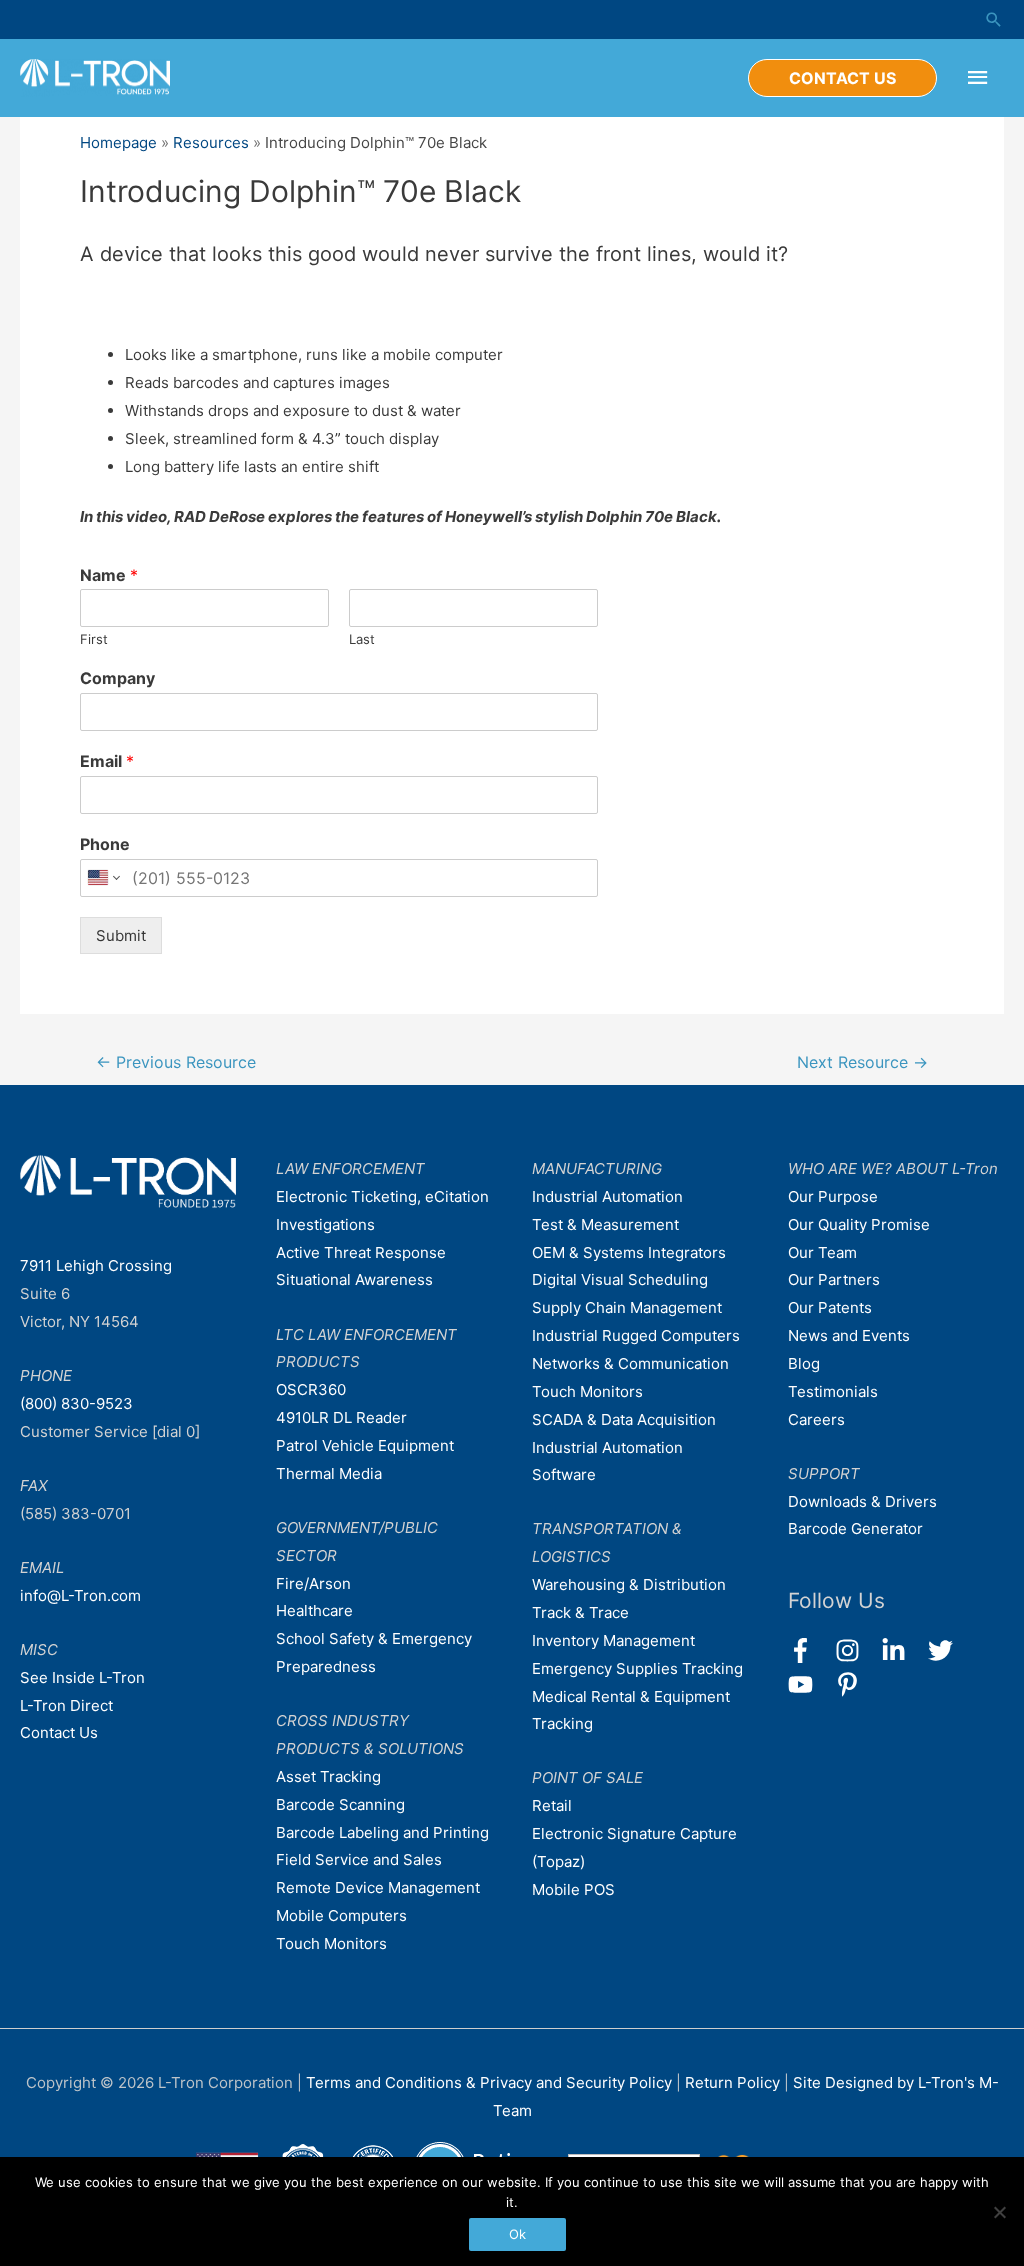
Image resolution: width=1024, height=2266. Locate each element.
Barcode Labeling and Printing (382, 1832)
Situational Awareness (354, 1279)
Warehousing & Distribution (629, 1584)
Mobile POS (573, 1889)
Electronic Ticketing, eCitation (382, 1196)
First (94, 639)
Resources (211, 142)
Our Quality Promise (859, 1224)
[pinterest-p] (851, 1684)
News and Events (849, 1335)
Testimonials (833, 1391)
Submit (121, 935)
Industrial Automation (607, 1196)
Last (362, 639)
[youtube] (809, 1684)
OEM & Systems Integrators (629, 1252)
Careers (816, 1419)
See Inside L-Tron (82, 1677)
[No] (999, 2212)
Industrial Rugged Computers (636, 1335)
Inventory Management (613, 1640)
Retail (552, 1805)
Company (117, 678)
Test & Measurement (605, 1224)
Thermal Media (329, 1473)
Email (107, 761)
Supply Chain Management (627, 1307)
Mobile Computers (341, 1915)
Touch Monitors (331, 1943)
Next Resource (862, 1062)
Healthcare (314, 1610)
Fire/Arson (313, 1583)
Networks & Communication (630, 1363)
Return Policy (734, 2082)
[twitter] (949, 1650)
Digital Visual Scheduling (620, 1279)
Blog (804, 1363)
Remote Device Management (378, 1887)
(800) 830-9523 (76, 1403)
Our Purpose (833, 1196)
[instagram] (856, 1650)
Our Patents (830, 1307)
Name (109, 575)
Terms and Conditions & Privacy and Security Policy (489, 2082)
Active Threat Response (361, 1252)
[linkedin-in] (902, 1650)
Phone (105, 844)
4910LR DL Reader (341, 1417)
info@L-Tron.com (80, 1595)
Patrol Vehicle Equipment (365, 1445)
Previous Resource (176, 1062)
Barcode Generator (855, 1528)
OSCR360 (311, 1389)
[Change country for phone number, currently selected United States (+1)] (102, 878)
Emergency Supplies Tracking (637, 1668)
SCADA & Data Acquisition (624, 1419)
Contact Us (59, 1732)
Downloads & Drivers (862, 1501)
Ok (517, 2234)
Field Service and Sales (359, 1859)
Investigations (325, 1224)
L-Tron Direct (66, 1705)
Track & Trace (580, 1612)
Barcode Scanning (340, 1804)
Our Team (822, 1252)
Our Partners (834, 1279)
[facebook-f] (809, 1650)
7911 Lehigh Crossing (96, 1265)
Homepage (118, 142)
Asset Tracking (328, 1776)
